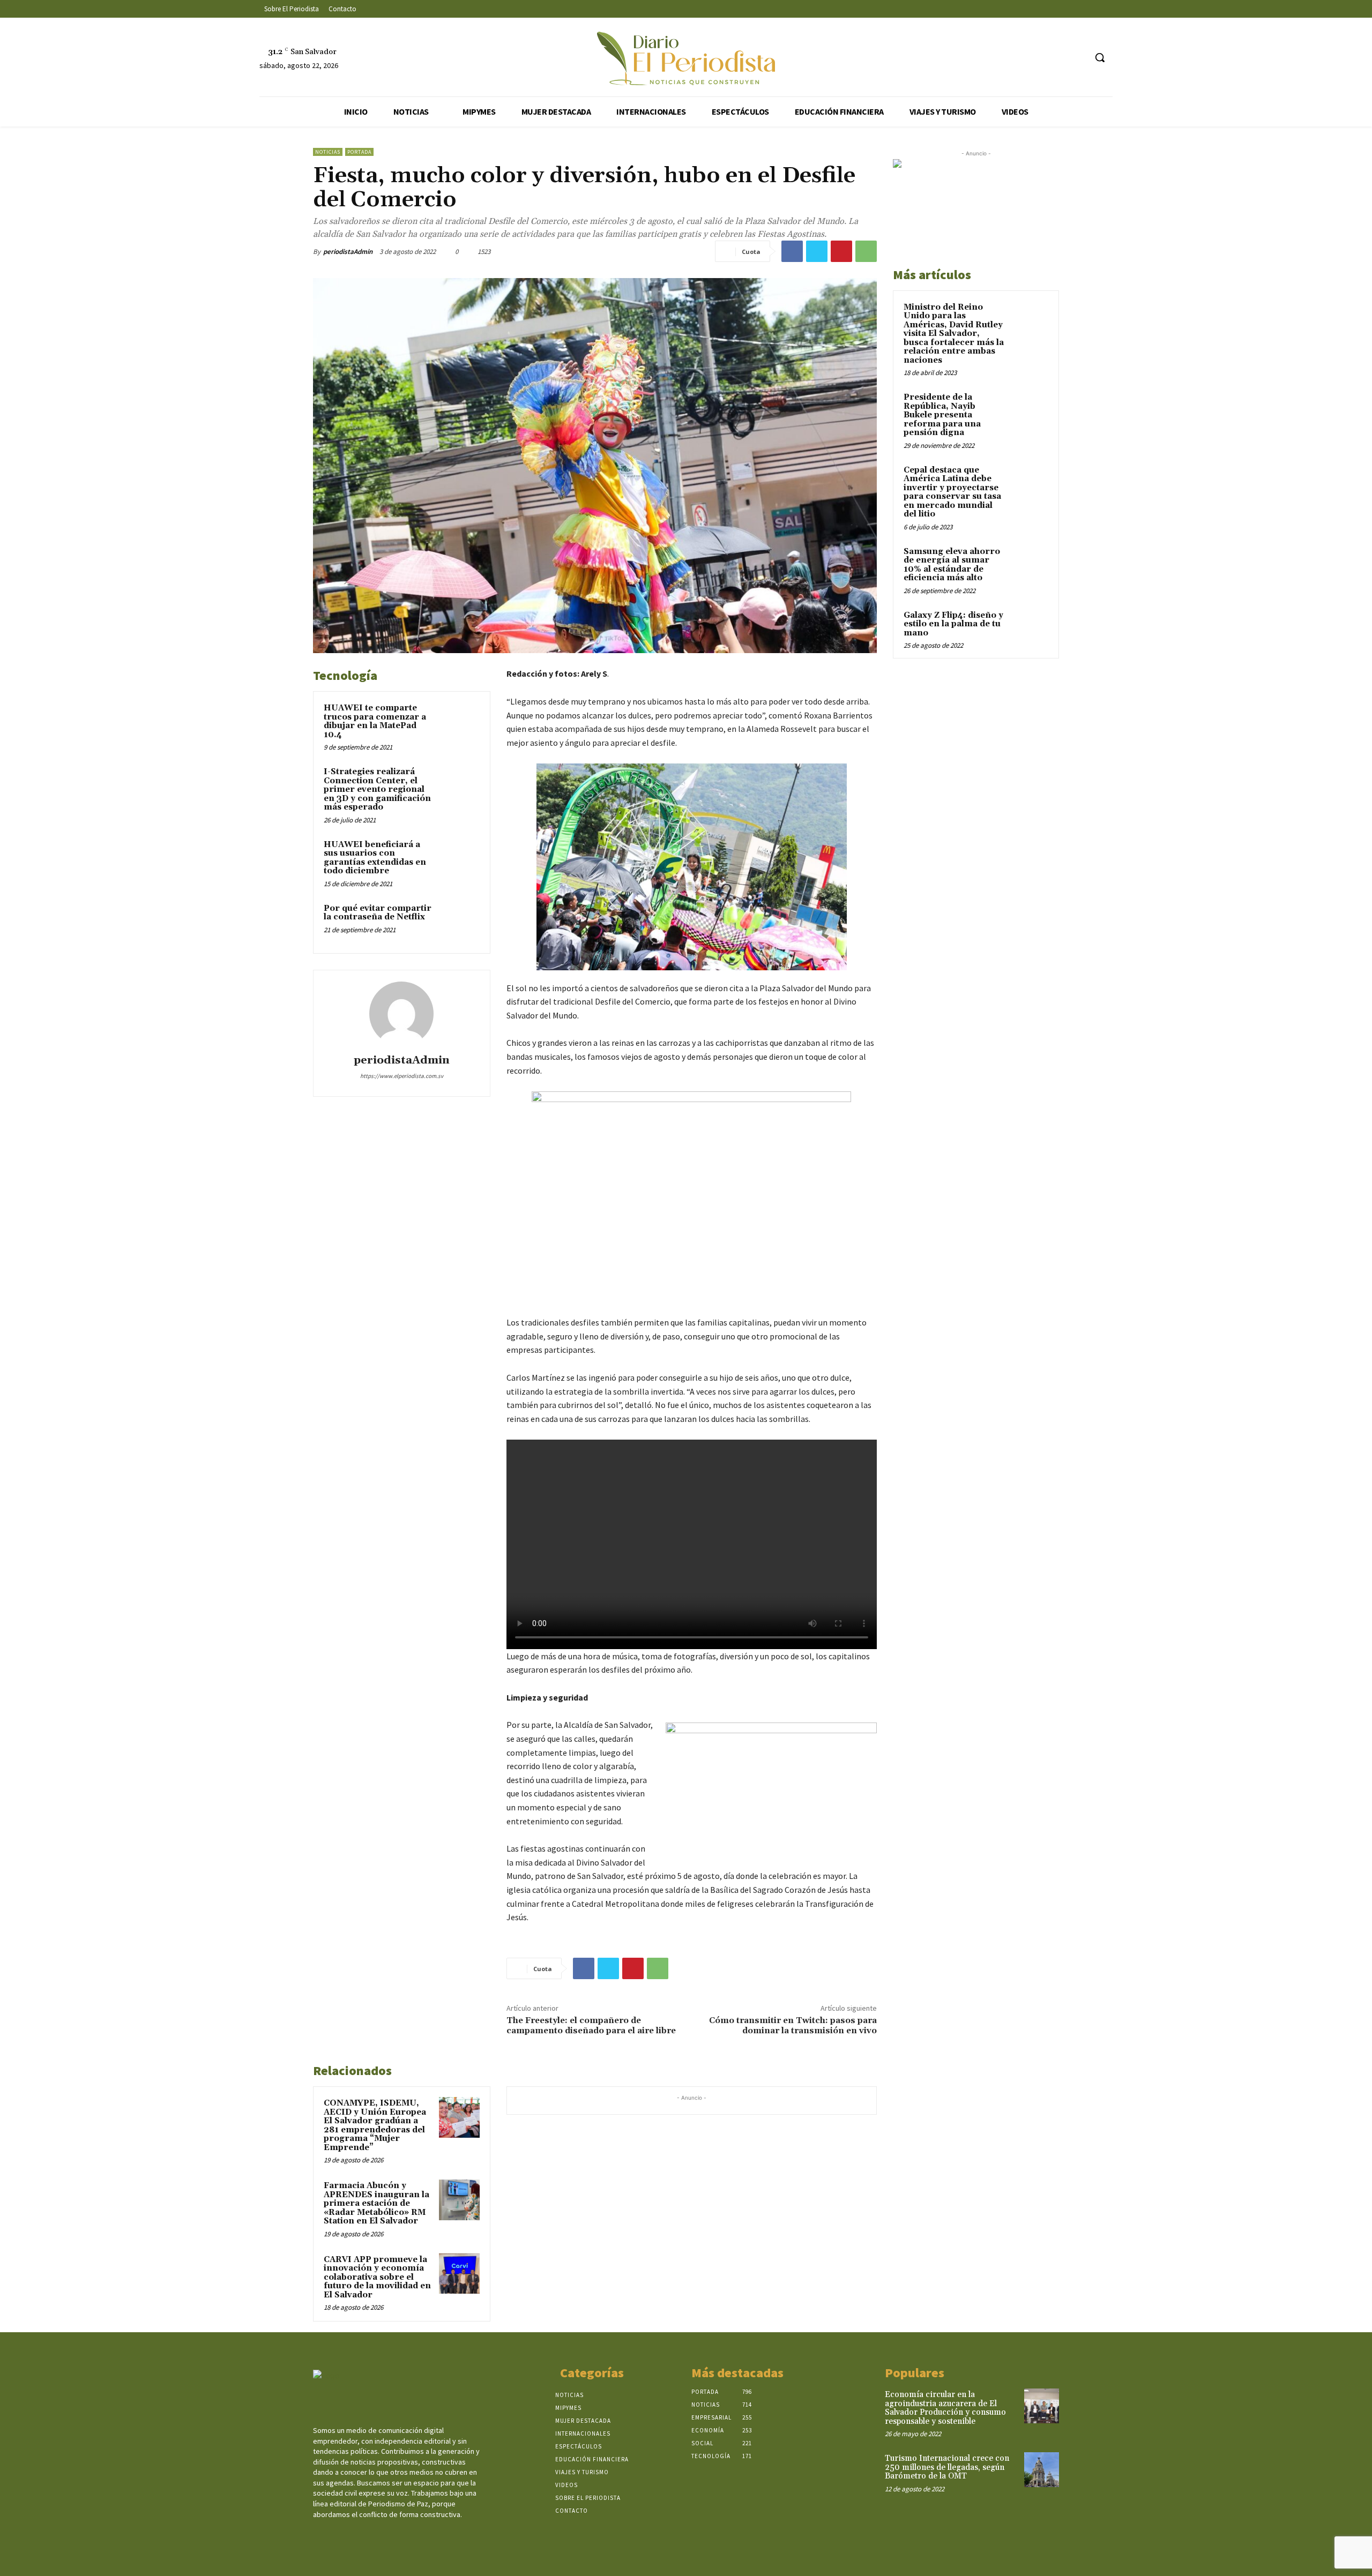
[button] (1100, 57)
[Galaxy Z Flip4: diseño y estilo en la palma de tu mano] (1030, 628)
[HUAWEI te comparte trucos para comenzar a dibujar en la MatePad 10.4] (459, 722)
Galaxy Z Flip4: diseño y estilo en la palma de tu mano (953, 624)
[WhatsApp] (866, 251)
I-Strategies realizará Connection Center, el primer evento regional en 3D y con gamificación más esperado (377, 789)
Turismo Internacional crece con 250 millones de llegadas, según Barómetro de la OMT (947, 2467)
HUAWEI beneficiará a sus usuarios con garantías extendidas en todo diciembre (375, 858)
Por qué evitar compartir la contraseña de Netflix (378, 913)
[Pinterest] (841, 251)
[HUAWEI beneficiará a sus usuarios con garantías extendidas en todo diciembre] (459, 859)
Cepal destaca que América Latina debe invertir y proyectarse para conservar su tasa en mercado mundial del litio (952, 492)
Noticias (328, 152)
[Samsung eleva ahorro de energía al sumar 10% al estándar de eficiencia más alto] (1030, 564)
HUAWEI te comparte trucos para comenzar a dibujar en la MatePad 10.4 (375, 721)
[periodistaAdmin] (401, 1014)
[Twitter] (1057, 58)
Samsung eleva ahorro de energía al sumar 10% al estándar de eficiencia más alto (952, 565)
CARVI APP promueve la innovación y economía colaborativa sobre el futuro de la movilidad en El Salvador (377, 2277)
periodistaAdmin (348, 252)
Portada (359, 152)
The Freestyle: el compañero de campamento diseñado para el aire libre (591, 2025)
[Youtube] (1077, 58)
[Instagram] (1037, 58)
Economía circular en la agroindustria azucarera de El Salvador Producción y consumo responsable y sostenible (945, 2408)
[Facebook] (1017, 58)
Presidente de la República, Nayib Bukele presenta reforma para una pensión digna (942, 415)
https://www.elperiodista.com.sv (402, 1076)
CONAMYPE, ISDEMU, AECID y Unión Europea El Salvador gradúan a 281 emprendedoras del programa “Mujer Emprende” (375, 2125)
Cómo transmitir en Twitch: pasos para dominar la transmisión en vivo (793, 2025)
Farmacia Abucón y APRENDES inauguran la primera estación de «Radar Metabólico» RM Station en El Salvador (376, 2203)
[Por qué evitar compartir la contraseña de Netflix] (459, 923)
